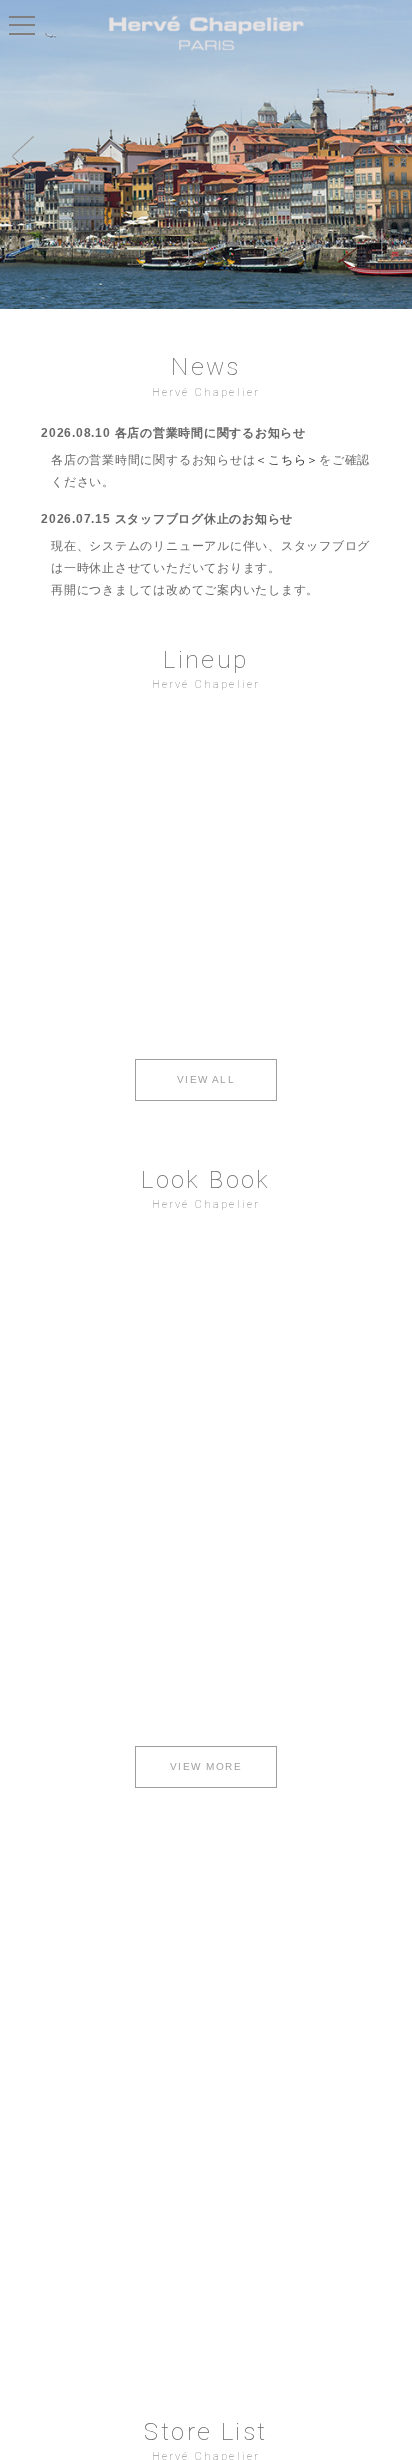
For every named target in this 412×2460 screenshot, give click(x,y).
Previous (20, 155)
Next (392, 155)
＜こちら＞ (287, 460)
